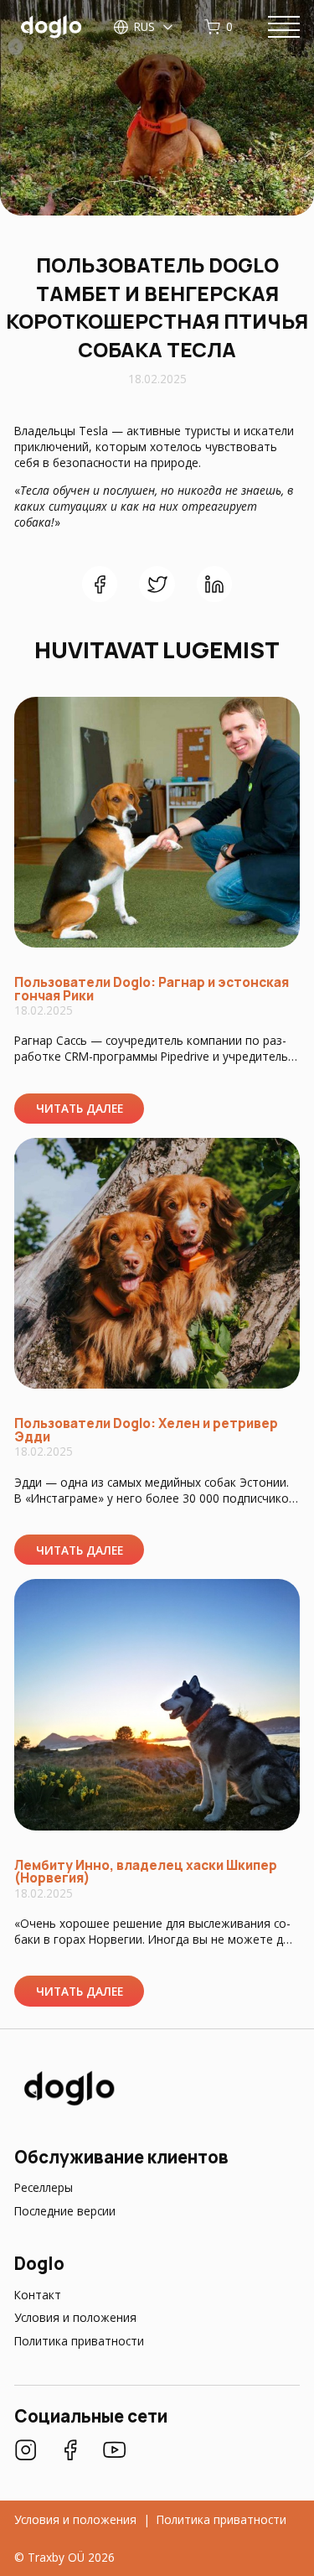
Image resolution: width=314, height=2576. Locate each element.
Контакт (38, 2295)
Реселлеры (44, 2187)
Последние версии (65, 2211)
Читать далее (80, 1108)
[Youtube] (114, 2452)
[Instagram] (26, 2452)
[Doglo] (68, 2104)
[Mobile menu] (284, 27)
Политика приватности (79, 2341)
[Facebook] (70, 2452)
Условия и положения (75, 2317)
